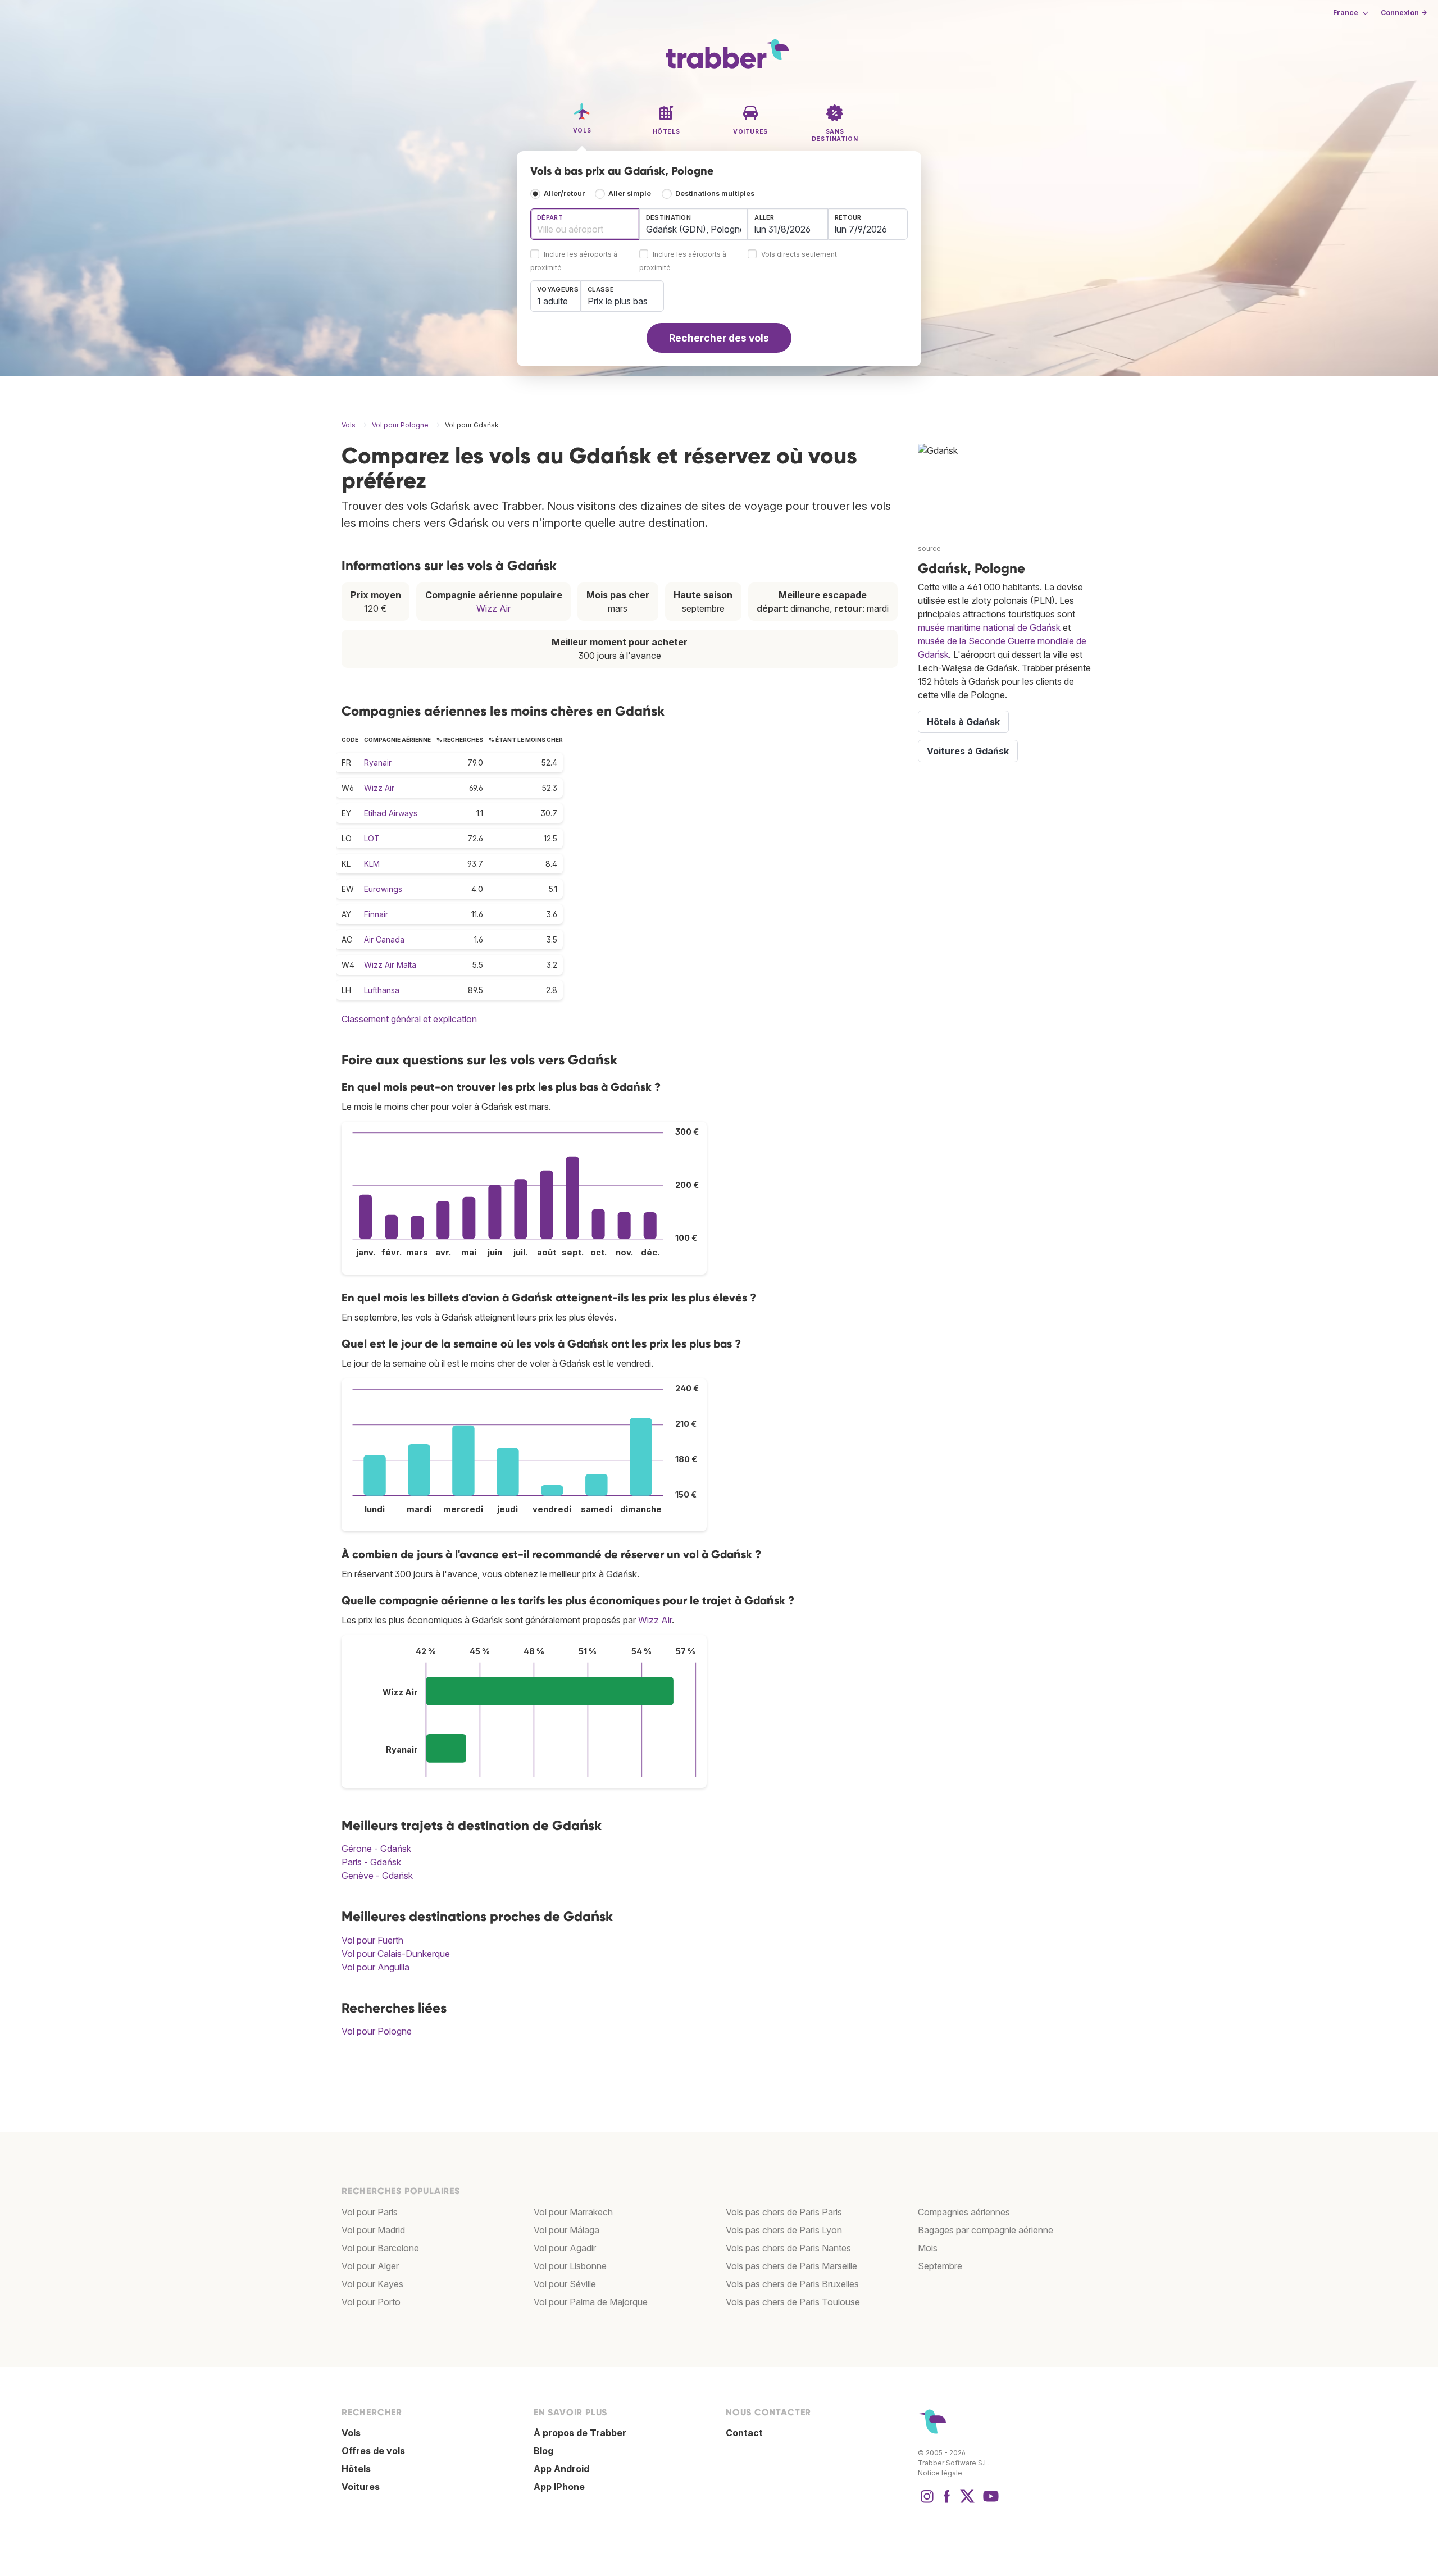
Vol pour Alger (370, 2266)
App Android (561, 2469)
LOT (372, 838)
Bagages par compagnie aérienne (986, 2230)
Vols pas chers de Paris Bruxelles (792, 2284)
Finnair (376, 914)
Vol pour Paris (370, 2212)
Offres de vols (373, 2451)
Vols (351, 2433)
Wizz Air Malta (390, 965)
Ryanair (378, 763)
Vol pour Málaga (566, 2230)
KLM (372, 864)
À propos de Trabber (580, 2433)
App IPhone (559, 2487)
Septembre (940, 2266)
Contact (744, 2433)
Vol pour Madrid (373, 2230)
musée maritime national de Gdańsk (989, 627)
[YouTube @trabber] (989, 2502)
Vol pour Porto (371, 2302)
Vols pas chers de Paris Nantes (788, 2248)
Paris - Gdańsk (371, 1862)
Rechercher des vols (719, 338)
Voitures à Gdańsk (968, 751)
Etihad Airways (391, 813)
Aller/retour (564, 194)
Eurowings (383, 889)
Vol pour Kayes (372, 2284)
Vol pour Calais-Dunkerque (396, 1954)
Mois (928, 2248)
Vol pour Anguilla (376, 1967)
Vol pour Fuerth (372, 1940)
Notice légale (940, 2473)
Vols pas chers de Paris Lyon (784, 2230)
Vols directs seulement (799, 255)
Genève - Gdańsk (377, 1876)
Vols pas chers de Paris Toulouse (793, 2302)
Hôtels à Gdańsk (963, 722)
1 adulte (552, 301)
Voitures (361, 2487)
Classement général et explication (409, 1019)
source (929, 549)
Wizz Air (493, 608)
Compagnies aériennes (964, 2212)
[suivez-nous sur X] (967, 2502)
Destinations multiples (715, 194)
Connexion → (1404, 13)
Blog (543, 2451)
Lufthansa (382, 990)
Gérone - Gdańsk (376, 1849)
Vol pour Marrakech (573, 2212)
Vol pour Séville (565, 2284)
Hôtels (356, 2469)
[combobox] (585, 224)
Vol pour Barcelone (380, 2248)
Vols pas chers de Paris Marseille (791, 2266)
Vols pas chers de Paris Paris (784, 2212)
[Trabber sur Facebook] (947, 2502)
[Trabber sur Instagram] (927, 2502)
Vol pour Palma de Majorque (591, 2302)
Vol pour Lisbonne (570, 2266)
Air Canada (384, 939)
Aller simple (630, 194)
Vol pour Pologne (377, 2031)
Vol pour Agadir (565, 2248)
